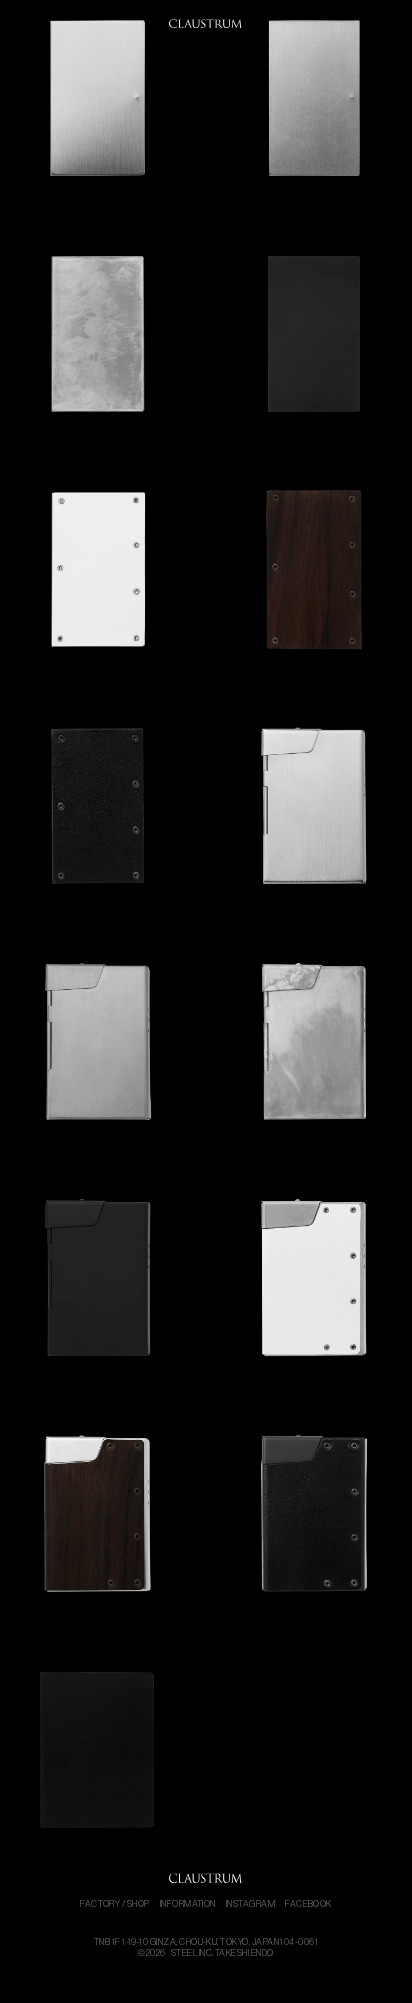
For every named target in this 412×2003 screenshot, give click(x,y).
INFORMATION (188, 1904)
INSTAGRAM (250, 1904)
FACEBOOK (308, 1904)
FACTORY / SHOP (115, 1904)
